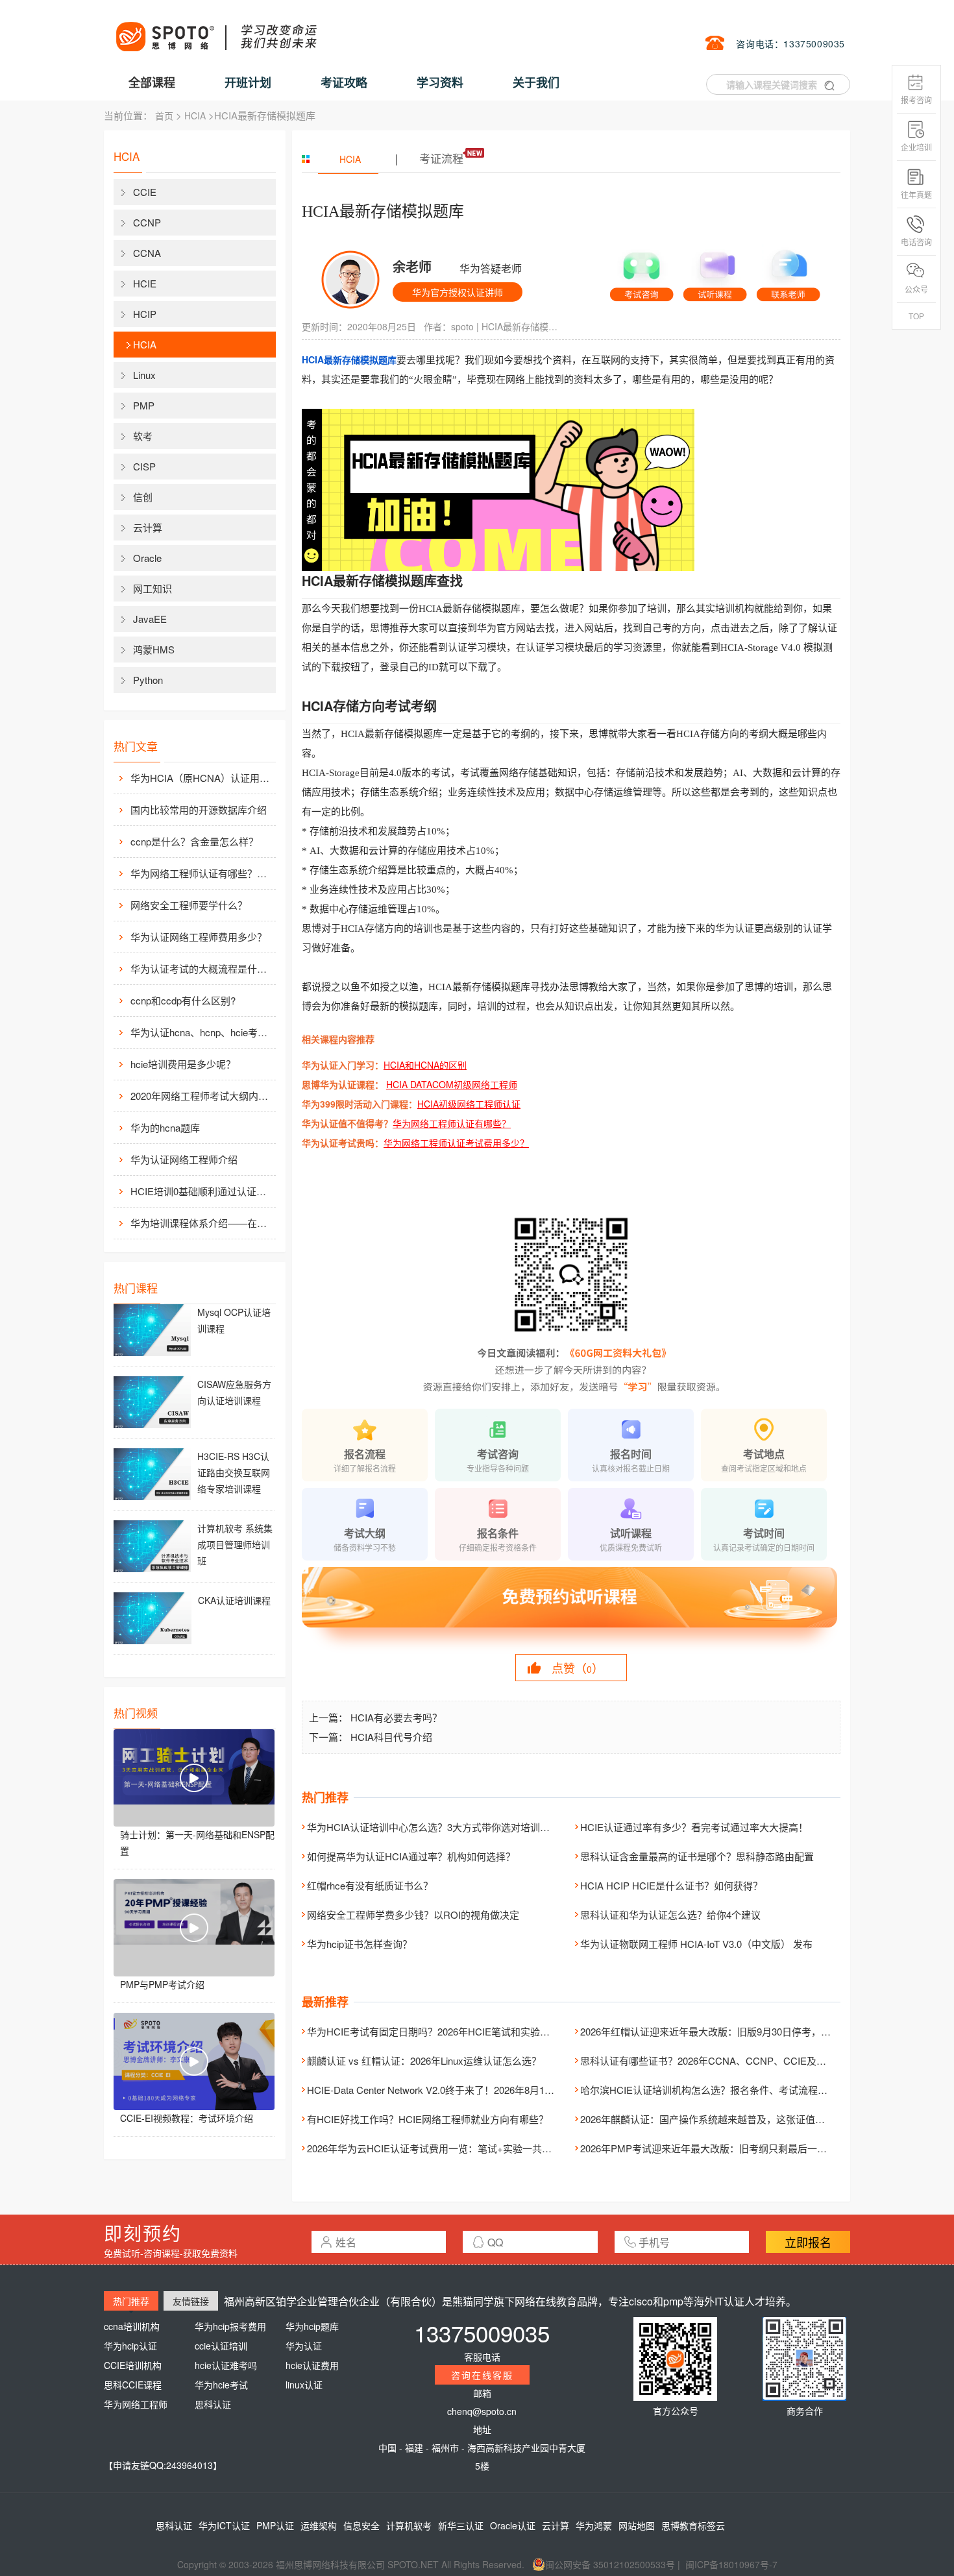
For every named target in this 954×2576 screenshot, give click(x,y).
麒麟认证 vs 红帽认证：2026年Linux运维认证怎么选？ (424, 2060)
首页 (164, 115)
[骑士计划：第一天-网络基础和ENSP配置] (194, 1778)
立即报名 (808, 2242)
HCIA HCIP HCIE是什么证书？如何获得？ (671, 1885)
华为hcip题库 (312, 2326)
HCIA (195, 115)
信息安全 (361, 2525)
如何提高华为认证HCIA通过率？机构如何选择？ (411, 1856)
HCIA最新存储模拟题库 (524, 326)
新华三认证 (461, 2525)
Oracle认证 (513, 2525)
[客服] (642, 271)
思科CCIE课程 (133, 2385)
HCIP (145, 314)
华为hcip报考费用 (230, 2326)
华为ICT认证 (224, 2525)
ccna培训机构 (132, 2326)
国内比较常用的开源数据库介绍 (199, 809)
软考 (143, 436)
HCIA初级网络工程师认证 (469, 1104)
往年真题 (916, 194)
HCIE (145, 283)
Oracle (147, 558)
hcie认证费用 (312, 2365)
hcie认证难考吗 (226, 2365)
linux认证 (304, 2385)
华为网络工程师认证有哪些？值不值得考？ (202, 873)
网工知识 (153, 588)
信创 (143, 497)
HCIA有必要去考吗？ (396, 1717)
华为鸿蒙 (594, 2525)
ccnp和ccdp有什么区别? (183, 1000)
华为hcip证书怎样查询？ (360, 1944)
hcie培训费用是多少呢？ (183, 1064)
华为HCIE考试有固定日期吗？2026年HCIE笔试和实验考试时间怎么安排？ (467, 2031)
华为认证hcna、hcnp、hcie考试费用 (202, 1032)
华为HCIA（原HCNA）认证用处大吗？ (202, 778)
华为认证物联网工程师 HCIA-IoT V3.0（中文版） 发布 (696, 1944)
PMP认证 (275, 2525)
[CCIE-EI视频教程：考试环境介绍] (194, 2061)
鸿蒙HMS (154, 649)
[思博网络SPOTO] (215, 30)
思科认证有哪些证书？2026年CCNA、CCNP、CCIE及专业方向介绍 (728, 2060)
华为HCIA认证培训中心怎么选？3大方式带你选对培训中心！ (438, 1827)
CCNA (147, 253)
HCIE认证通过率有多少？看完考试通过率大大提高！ (694, 1827)
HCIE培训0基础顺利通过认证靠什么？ (202, 1191)
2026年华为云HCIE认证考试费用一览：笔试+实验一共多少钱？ (444, 2148)
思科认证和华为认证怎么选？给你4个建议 (670, 1914)
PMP (144, 405)
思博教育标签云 (693, 2525)
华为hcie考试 (221, 2385)
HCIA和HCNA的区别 (425, 1065)
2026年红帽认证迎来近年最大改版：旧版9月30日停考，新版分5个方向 (732, 2031)
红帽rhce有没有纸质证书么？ (370, 1885)
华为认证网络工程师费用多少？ (199, 937)
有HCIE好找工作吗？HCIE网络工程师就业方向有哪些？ (428, 2119)
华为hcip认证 (130, 2346)
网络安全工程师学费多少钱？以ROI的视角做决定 (413, 1914)
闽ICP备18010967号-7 (731, 2564)
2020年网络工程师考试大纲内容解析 (202, 1096)
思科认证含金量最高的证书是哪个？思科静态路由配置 (697, 1856)
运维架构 (319, 2525)
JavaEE (150, 619)
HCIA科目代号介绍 (391, 1737)
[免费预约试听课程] (571, 1609)
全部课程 (152, 82)
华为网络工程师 (136, 2404)
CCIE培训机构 (133, 2365)
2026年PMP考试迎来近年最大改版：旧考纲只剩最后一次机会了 (718, 2148)
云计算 (148, 527)
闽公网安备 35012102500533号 (610, 2564)
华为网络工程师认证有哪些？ (452, 1123)
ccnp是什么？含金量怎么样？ (194, 841)
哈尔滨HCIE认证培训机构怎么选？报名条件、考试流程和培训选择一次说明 (743, 2090)
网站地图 (637, 2525)
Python (148, 680)
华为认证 (304, 2346)
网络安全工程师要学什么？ (189, 905)
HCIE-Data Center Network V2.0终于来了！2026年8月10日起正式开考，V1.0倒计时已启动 (501, 2090)
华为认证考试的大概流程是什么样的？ (202, 968)
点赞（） (578, 1668)
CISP (144, 466)
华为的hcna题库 (165, 1127)
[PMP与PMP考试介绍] (194, 1928)
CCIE (145, 192)
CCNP (147, 222)
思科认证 (213, 2404)
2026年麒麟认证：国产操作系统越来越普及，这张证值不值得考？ (722, 2119)
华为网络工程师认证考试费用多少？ (456, 1143)
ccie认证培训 (221, 2346)
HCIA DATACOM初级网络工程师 (452, 1084)
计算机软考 (409, 2525)
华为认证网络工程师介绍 (184, 1159)
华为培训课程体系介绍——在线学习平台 (202, 1223)
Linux (144, 375)
